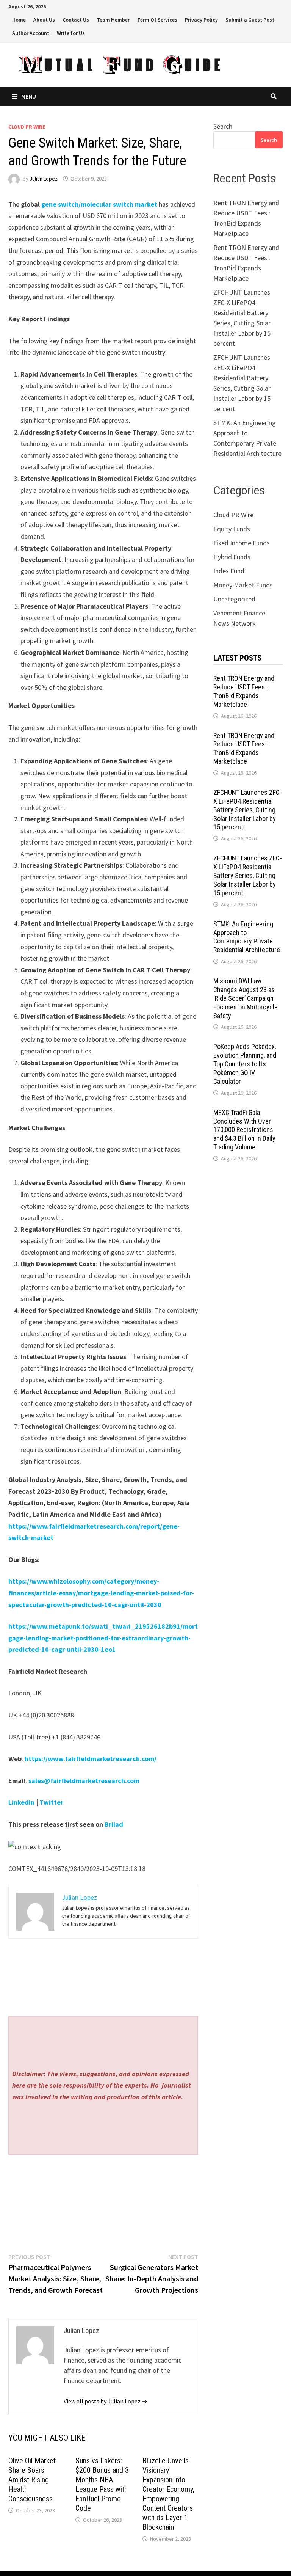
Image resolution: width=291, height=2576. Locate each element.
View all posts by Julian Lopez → (106, 2401)
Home (19, 20)
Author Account (31, 33)
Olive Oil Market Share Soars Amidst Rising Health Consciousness (32, 2480)
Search (223, 126)
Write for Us (71, 33)
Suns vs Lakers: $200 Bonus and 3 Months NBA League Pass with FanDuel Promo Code (102, 2484)
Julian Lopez (44, 179)
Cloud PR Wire (27, 127)
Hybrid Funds (232, 557)
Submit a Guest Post (250, 20)
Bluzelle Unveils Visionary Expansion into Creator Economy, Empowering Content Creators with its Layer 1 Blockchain (168, 2494)
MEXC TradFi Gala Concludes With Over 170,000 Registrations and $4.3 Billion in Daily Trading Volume (244, 1130)
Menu (29, 96)
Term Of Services (157, 20)
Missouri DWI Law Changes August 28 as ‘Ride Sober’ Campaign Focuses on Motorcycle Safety (246, 998)
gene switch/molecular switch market (99, 204)
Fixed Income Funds (242, 543)
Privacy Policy (201, 20)
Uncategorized (234, 599)
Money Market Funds (243, 585)
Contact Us (76, 20)
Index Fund (229, 571)
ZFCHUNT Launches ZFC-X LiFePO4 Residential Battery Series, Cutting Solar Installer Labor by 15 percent (248, 810)
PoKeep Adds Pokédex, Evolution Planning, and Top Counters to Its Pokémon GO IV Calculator (245, 1064)
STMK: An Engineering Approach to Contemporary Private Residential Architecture (247, 937)
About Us (44, 20)
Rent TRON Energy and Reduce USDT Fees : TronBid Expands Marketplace (244, 691)
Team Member (113, 20)
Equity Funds (232, 529)
